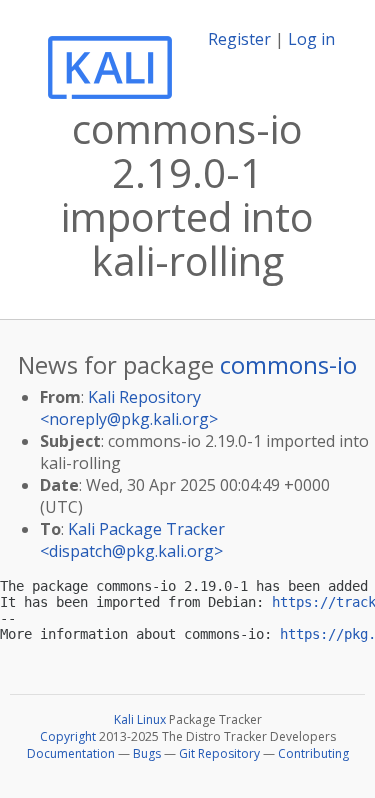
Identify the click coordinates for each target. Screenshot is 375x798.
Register (239, 39)
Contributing (313, 753)
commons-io (288, 364)
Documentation (71, 753)
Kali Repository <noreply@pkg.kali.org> (129, 408)
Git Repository (219, 753)
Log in (311, 39)
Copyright (68, 736)
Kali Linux (140, 719)
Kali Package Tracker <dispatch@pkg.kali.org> (132, 540)
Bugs (147, 753)
